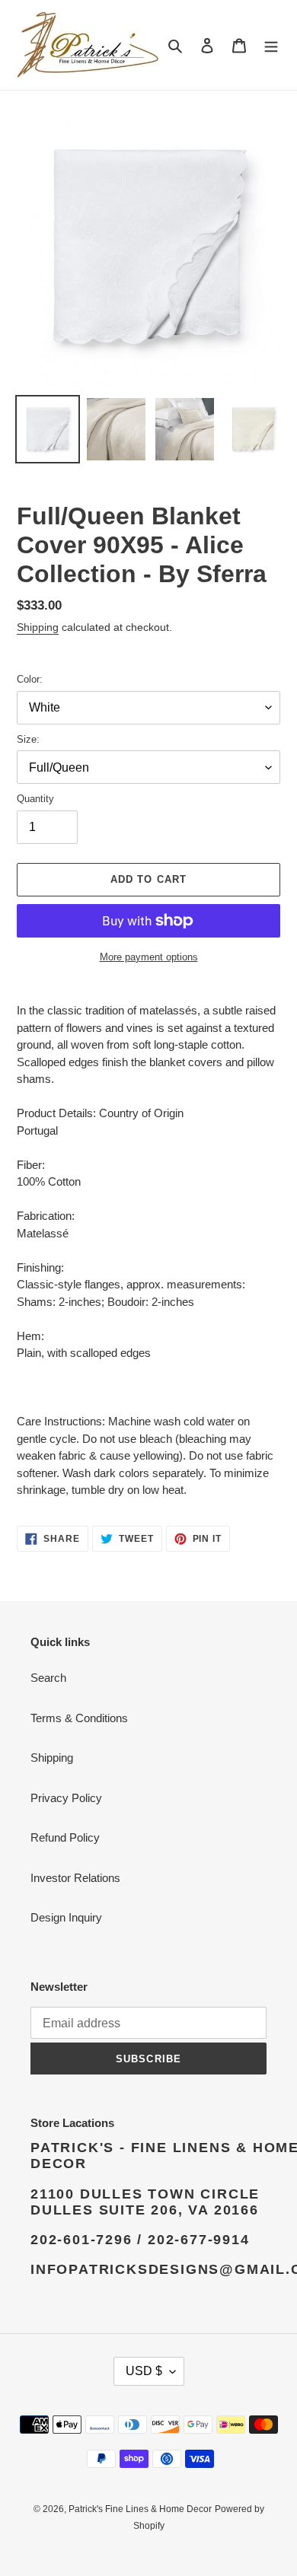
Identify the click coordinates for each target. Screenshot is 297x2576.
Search (48, 1678)
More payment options (149, 957)
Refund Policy (65, 1837)
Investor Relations (75, 1878)
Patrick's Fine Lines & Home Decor (140, 2509)
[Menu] (271, 45)
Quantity (35, 799)
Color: (30, 679)
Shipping (38, 627)
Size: (28, 739)
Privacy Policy (66, 1798)
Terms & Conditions (79, 1718)
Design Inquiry (66, 1917)
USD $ (144, 2371)
